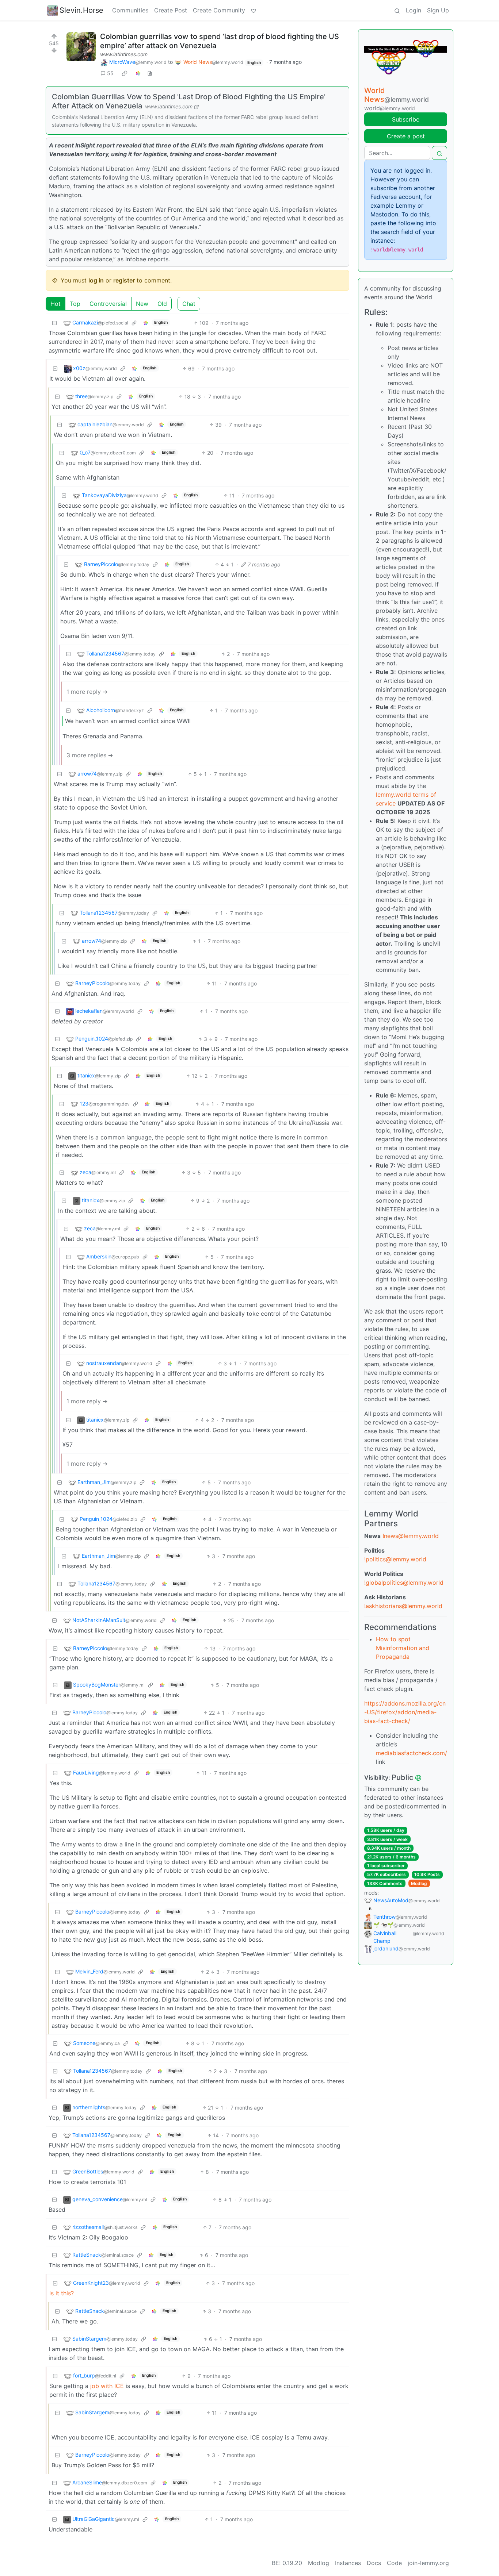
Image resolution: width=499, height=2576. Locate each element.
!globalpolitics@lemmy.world (404, 1583)
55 (110, 73)
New (142, 304)
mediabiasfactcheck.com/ (412, 1753)
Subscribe (406, 119)
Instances (348, 2563)
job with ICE (107, 2386)
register (124, 280)
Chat (189, 304)
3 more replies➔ (90, 755)
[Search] (397, 10)
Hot (56, 304)
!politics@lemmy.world (395, 1559)
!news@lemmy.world (411, 1536)
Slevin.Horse (81, 10)
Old (162, 304)
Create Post (171, 10)
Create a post (406, 136)
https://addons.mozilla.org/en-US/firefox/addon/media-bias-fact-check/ (405, 1712)
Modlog (419, 1883)
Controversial (108, 304)
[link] (125, 73)
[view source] (150, 73)
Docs (374, 2563)
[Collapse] (54, 323)
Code (394, 2563)
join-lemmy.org (428, 2563)
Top (75, 304)
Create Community (219, 10)
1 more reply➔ (87, 692)
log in (96, 280)
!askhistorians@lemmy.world (403, 1606)
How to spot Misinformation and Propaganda (403, 1648)
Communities (130, 10)
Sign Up (438, 10)
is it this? (62, 2293)
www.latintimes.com (124, 54)
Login (414, 10)
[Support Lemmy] (254, 10)
